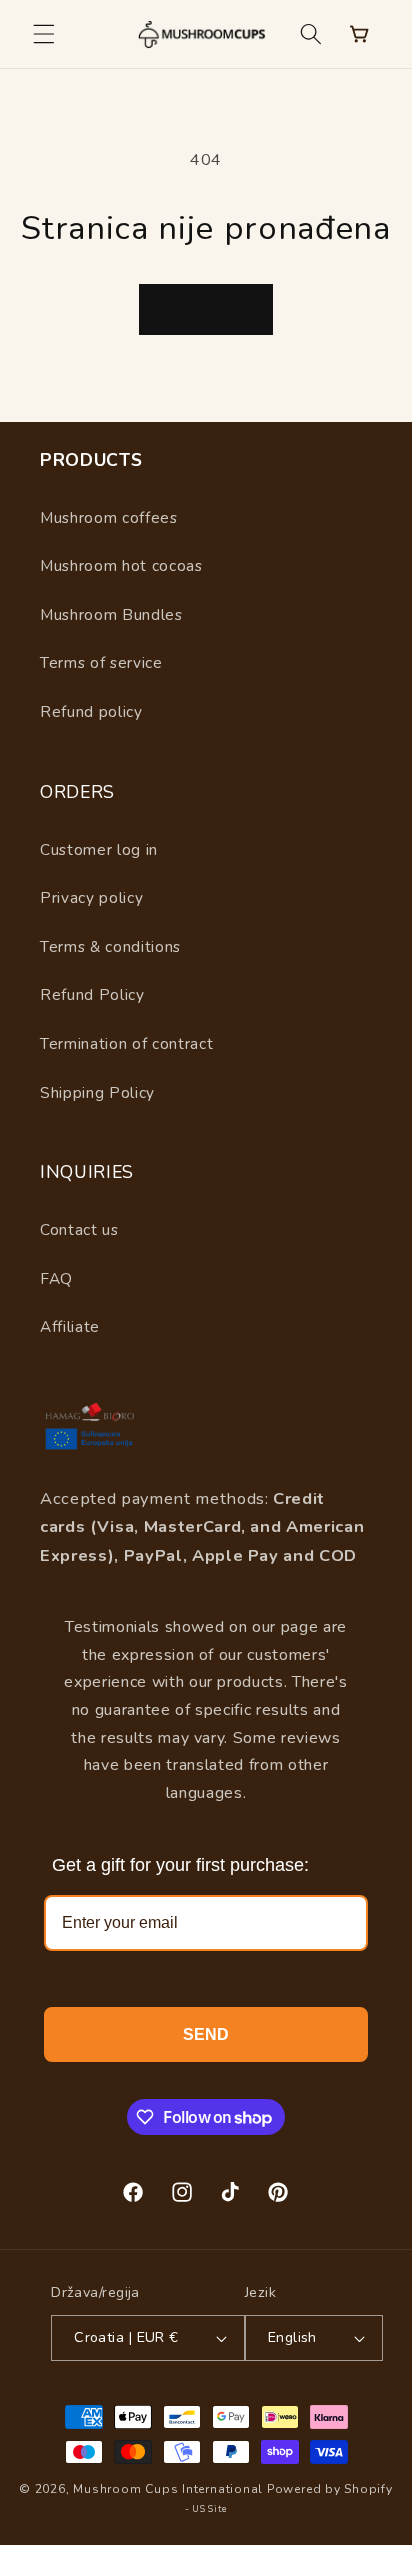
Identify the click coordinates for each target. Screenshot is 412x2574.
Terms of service (101, 662)
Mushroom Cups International (168, 2489)
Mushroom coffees (109, 517)
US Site (209, 2509)
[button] (44, 34)
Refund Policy (92, 994)
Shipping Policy (97, 1092)
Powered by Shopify (330, 2489)
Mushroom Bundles (111, 614)
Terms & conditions (110, 946)
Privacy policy (91, 897)
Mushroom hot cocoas (121, 565)
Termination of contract (126, 1043)
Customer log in (99, 849)
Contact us (79, 1229)
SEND (206, 2034)
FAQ (56, 1278)
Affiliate (70, 1326)
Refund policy (91, 711)
